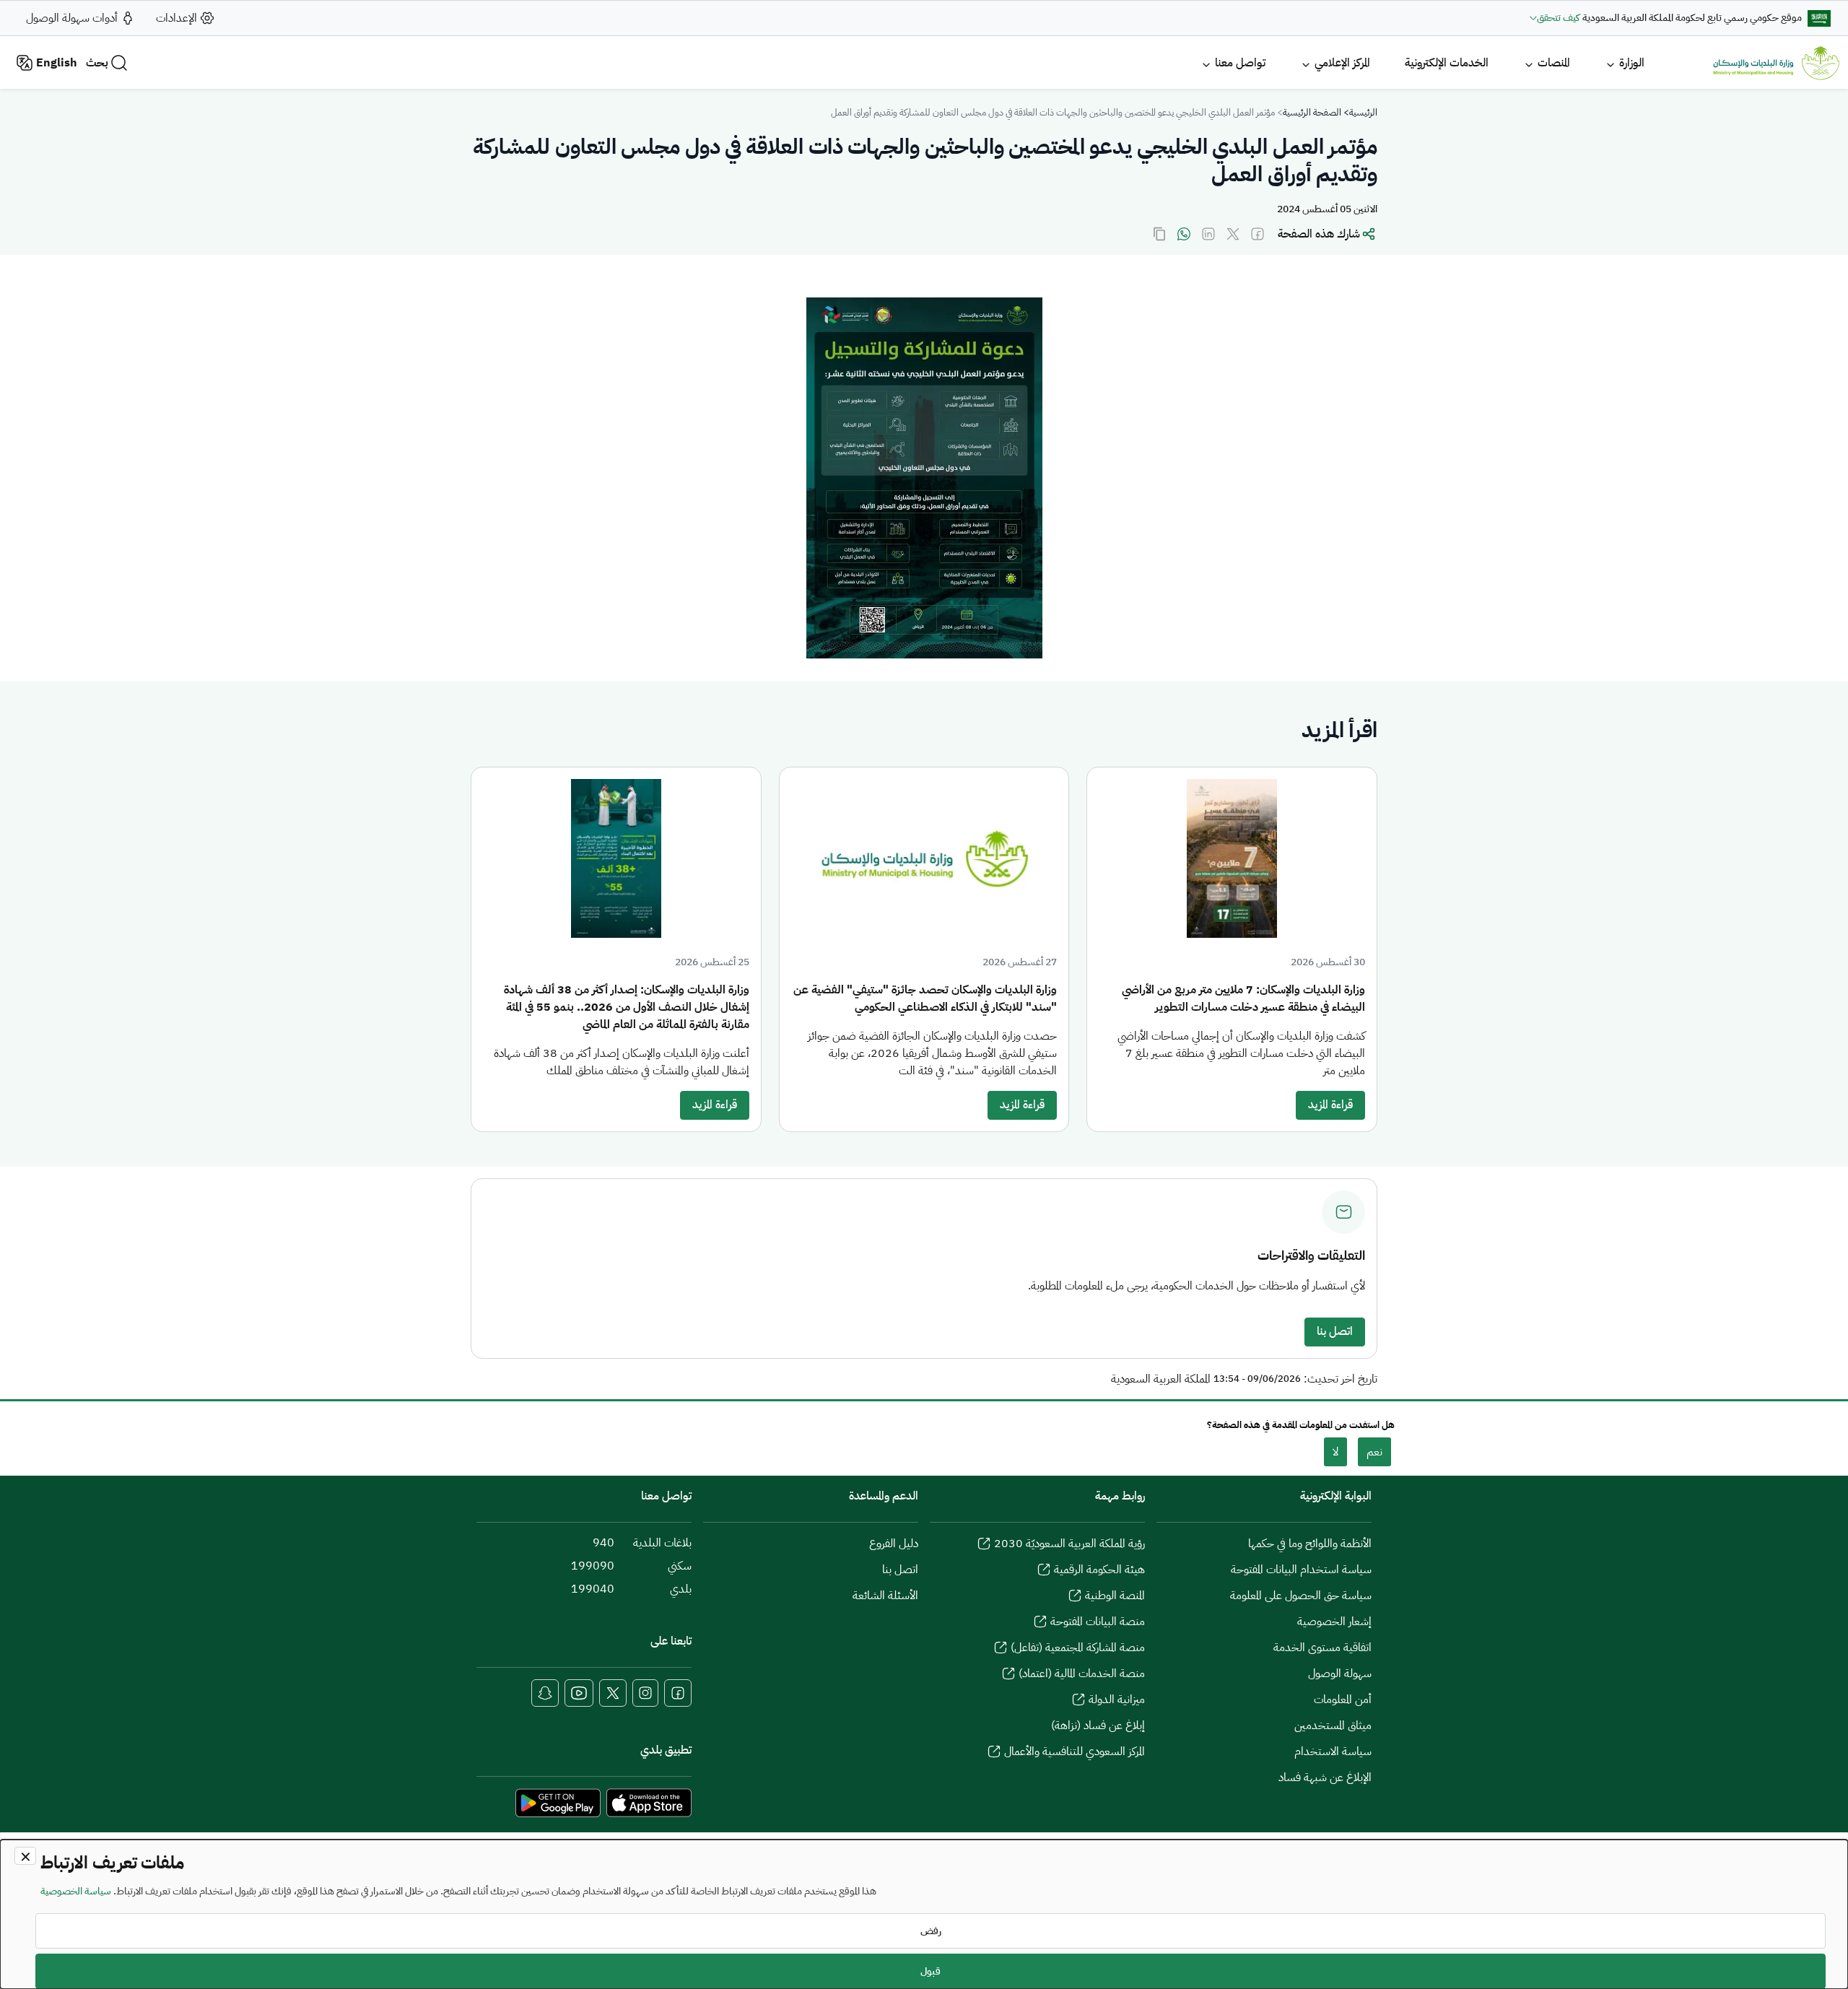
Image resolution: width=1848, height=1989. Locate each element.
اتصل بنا (1335, 1331)
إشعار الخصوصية (1334, 1622)
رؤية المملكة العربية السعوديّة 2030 (1069, 1544)
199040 (593, 1589)
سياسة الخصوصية (76, 1891)
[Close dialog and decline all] (25, 1856)
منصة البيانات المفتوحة (1098, 1622)
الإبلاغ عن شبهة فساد (1325, 1777)
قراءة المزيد (1330, 1105)
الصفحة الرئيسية (1312, 112)
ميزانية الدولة (1117, 1699)
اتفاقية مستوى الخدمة (1322, 1648)
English (57, 63)
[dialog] (924, 1914)
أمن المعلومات (1343, 1699)
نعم (1374, 1452)
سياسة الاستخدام (1333, 1751)
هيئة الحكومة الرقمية (1099, 1570)
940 (603, 1543)
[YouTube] (579, 1693)
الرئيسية (1363, 112)
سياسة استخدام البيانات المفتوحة (1301, 1570)
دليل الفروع (894, 1544)
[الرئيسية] (1776, 63)
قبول (930, 1971)
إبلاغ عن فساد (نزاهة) (1098, 1725)
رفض (931, 1931)
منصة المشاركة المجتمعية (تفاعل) (1078, 1648)
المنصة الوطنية (1115, 1596)
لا (1335, 1452)
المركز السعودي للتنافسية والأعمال (1075, 1751)
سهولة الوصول (1340, 1674)
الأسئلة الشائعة (885, 1596)
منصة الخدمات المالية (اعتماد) (1082, 1674)
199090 (593, 1566)
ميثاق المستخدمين (1333, 1725)
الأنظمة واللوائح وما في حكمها (1310, 1544)
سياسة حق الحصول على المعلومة (1301, 1596)
